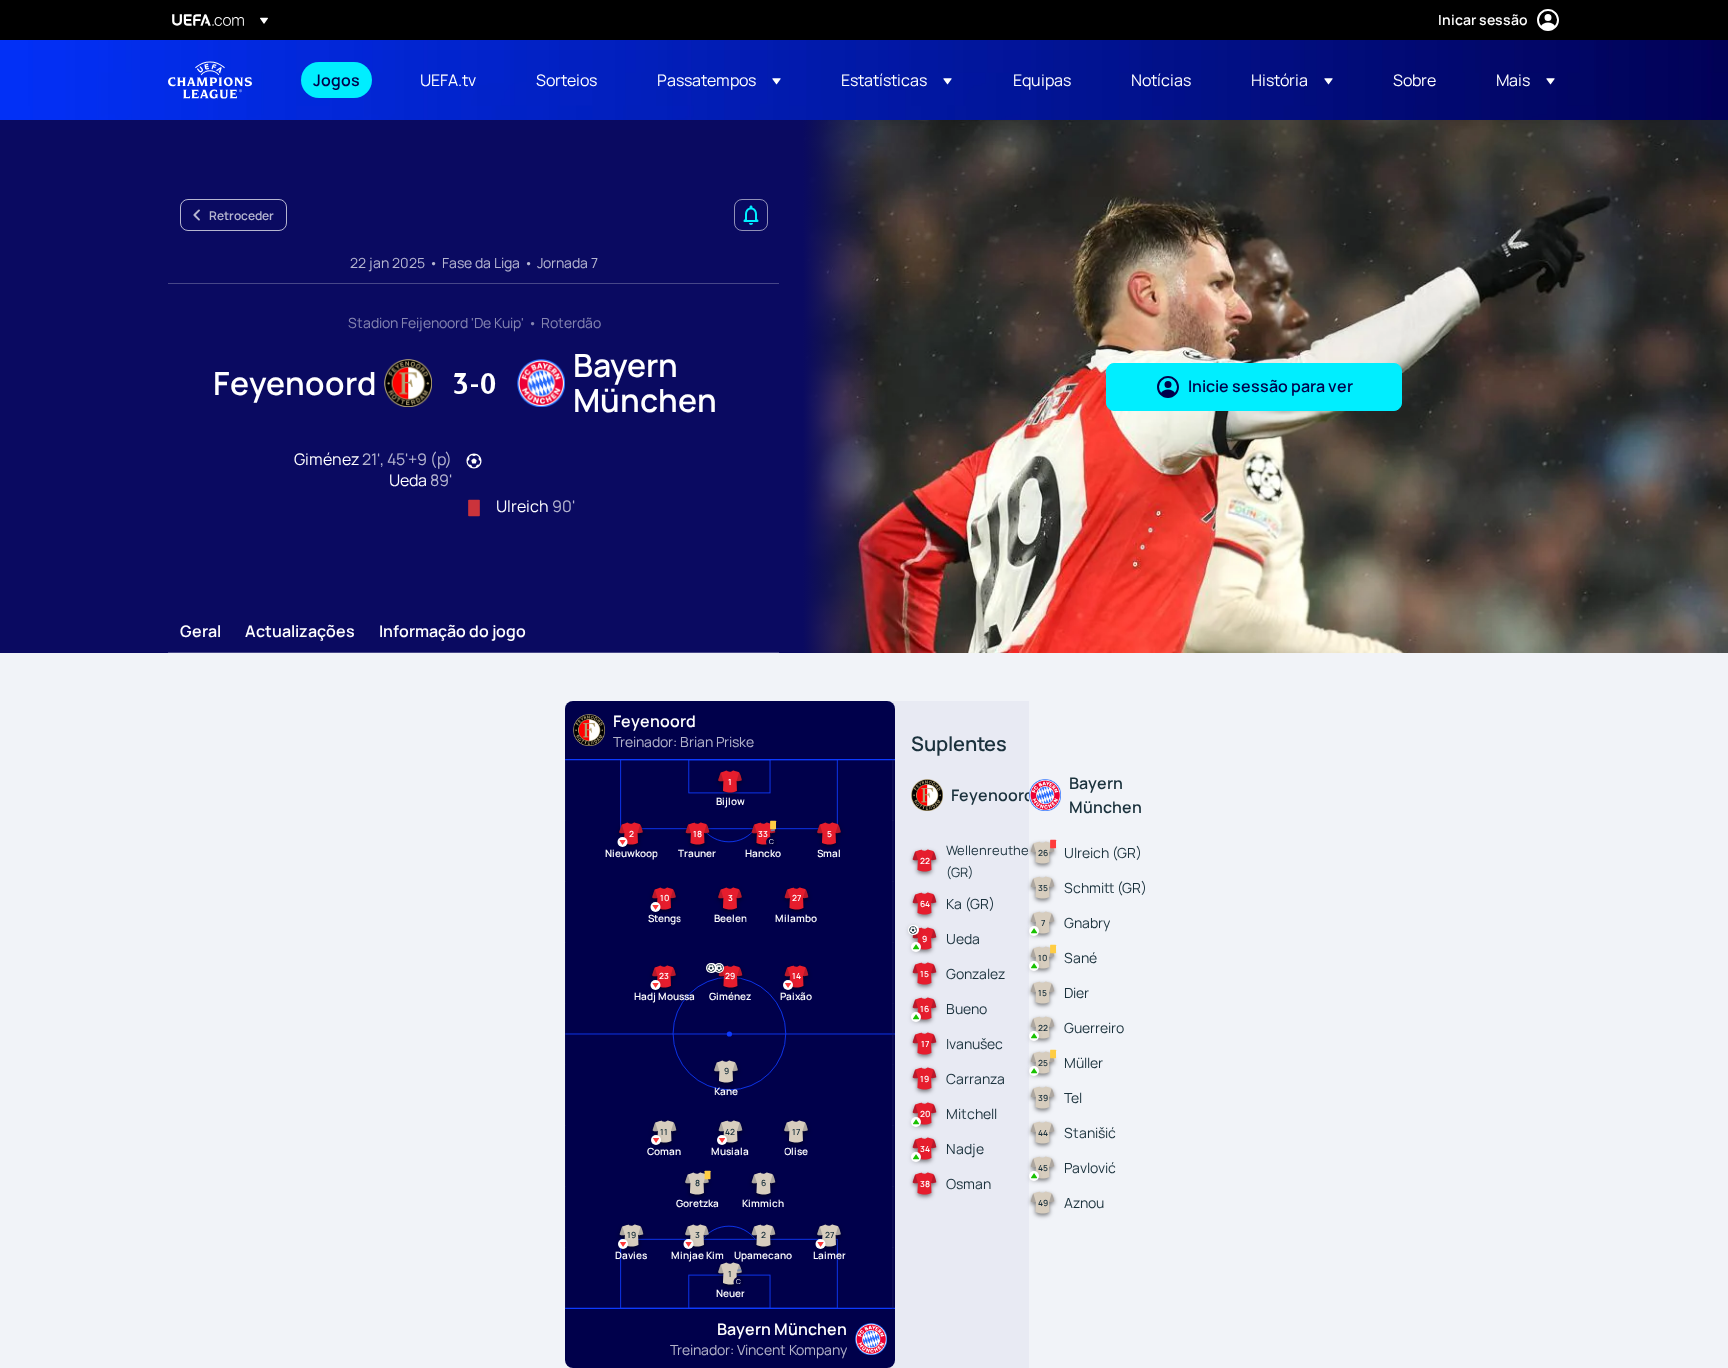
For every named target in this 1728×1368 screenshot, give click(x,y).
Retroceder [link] (241, 215)
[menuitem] (341, 80)
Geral (200, 632)
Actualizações (300, 632)
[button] (719, 80)
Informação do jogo (452, 632)
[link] (336, 80)
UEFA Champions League (210, 80)
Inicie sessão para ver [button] (1270, 386)
